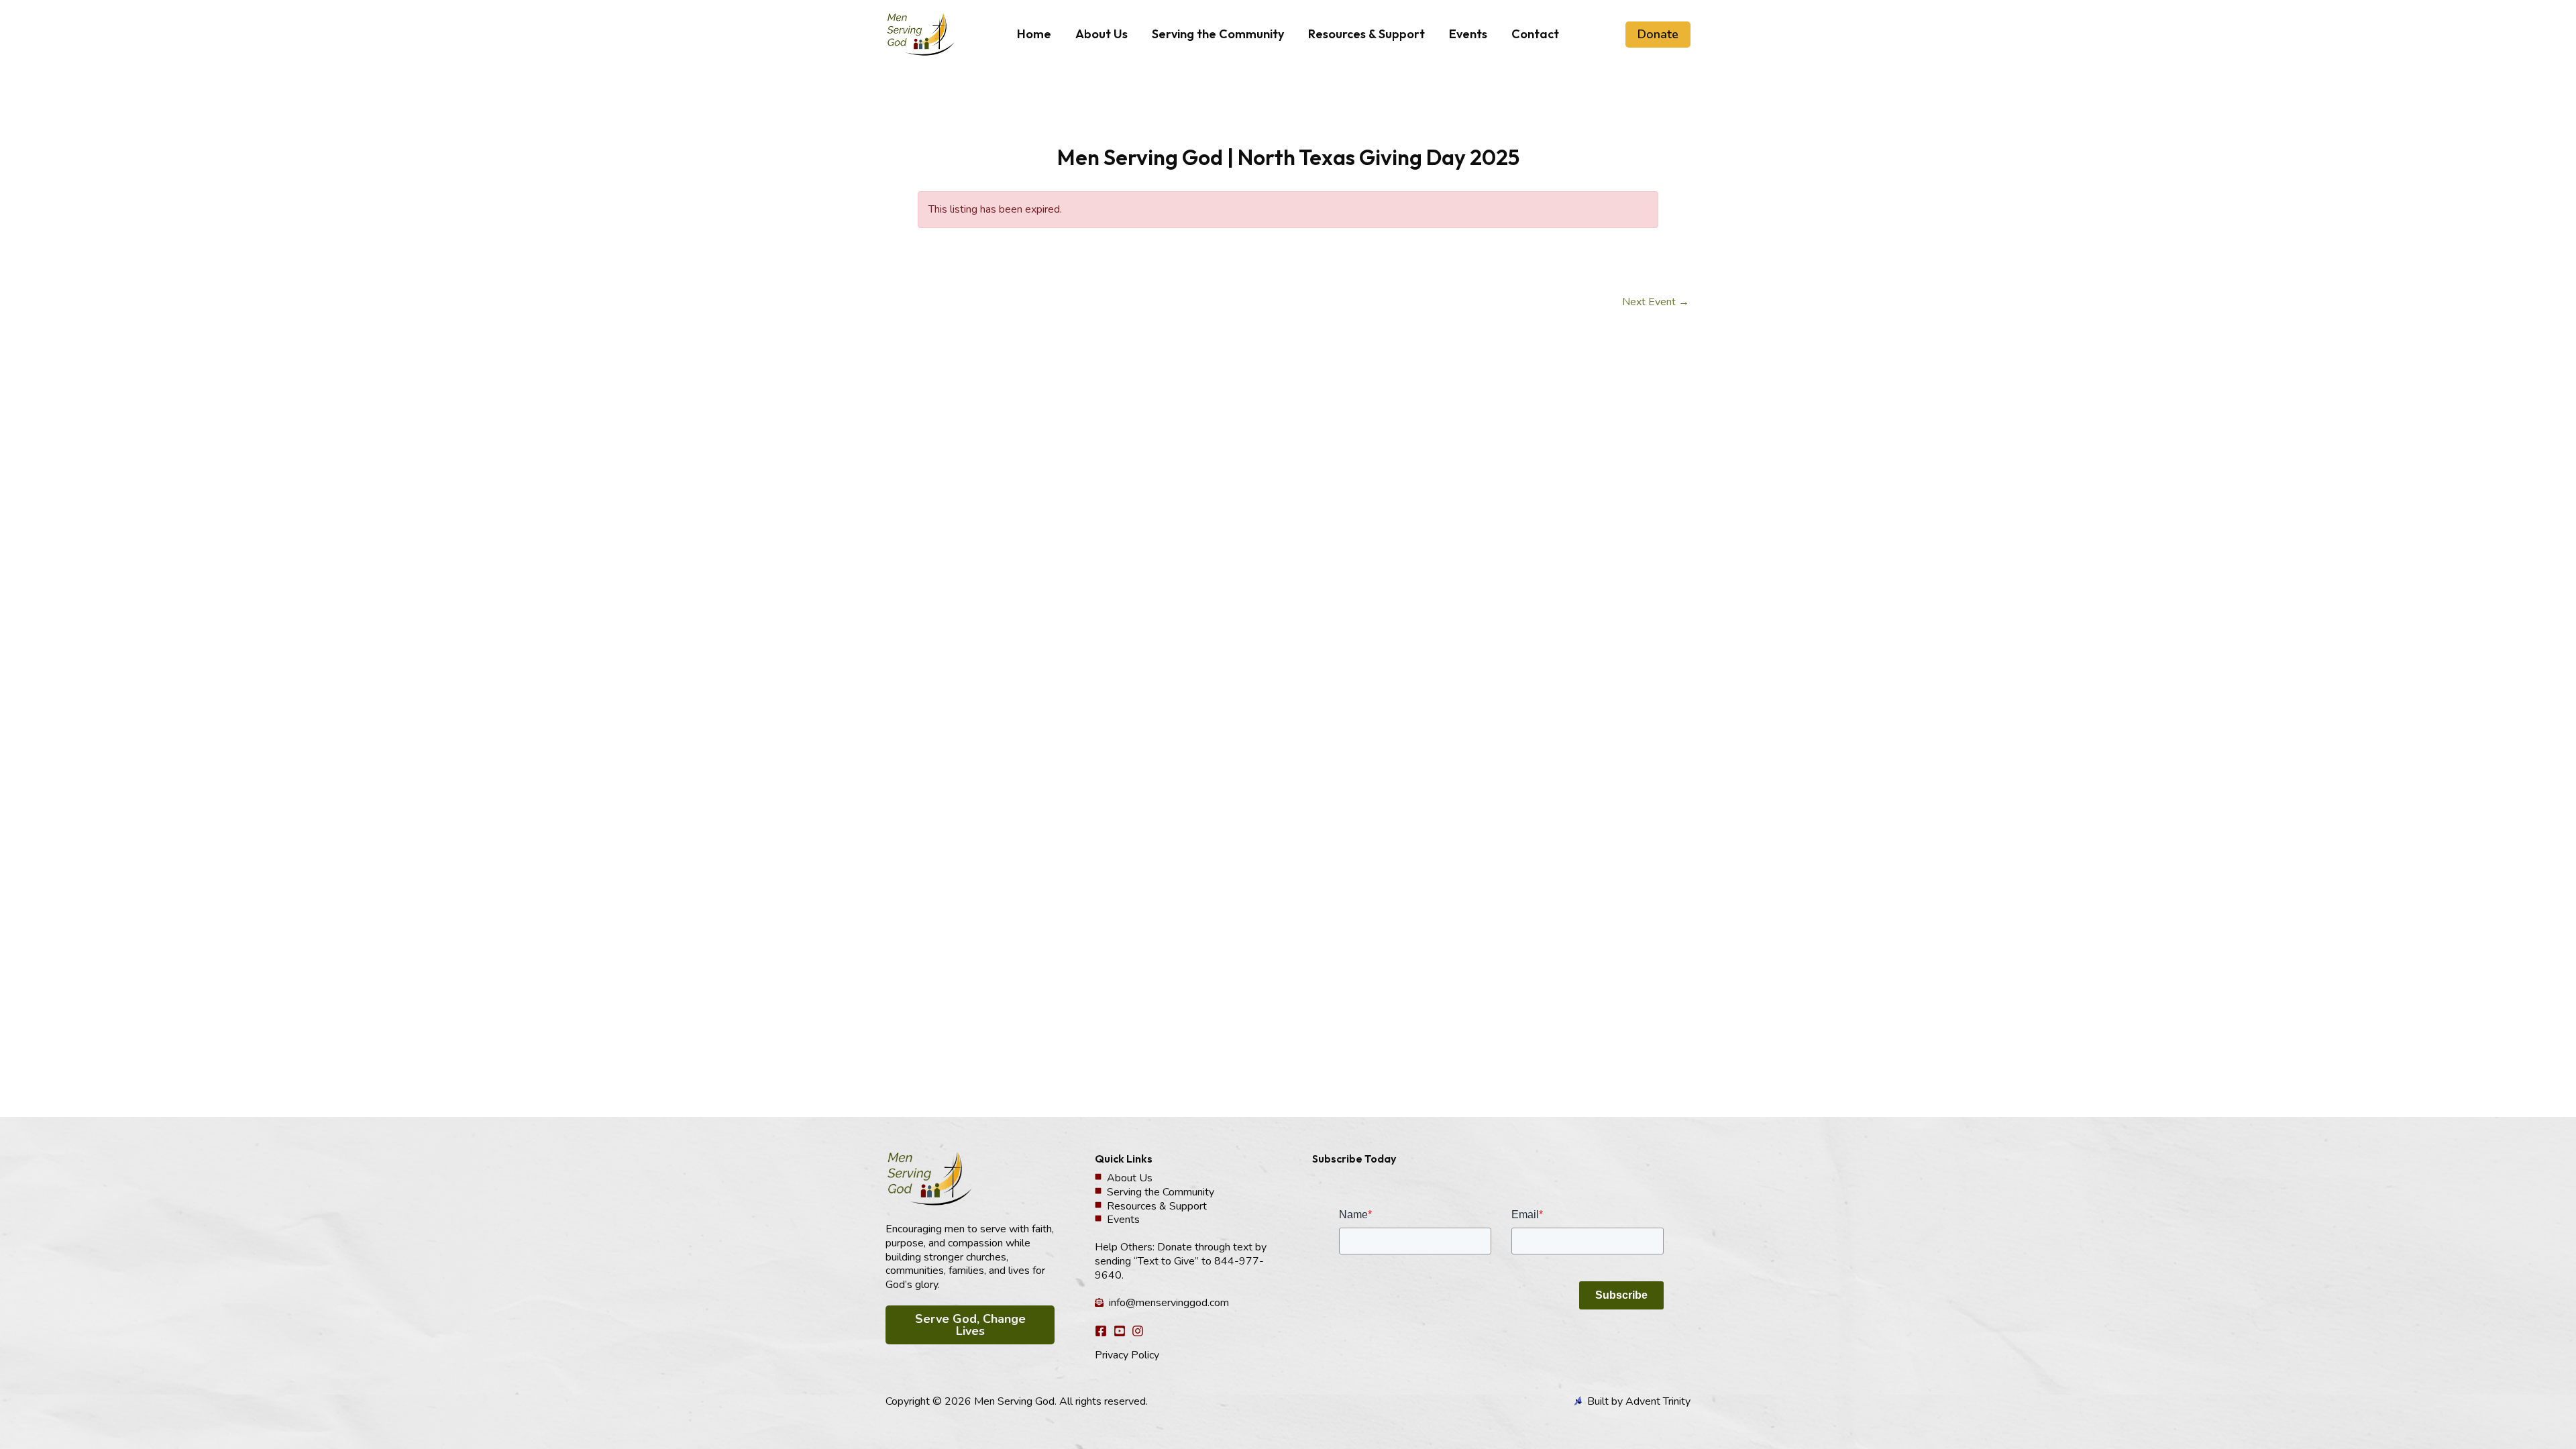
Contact (1535, 34)
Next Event (1656, 302)
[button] (1658, 35)
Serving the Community (1218, 34)
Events (1468, 34)
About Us (1102, 34)
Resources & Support (1366, 34)
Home (1034, 34)
